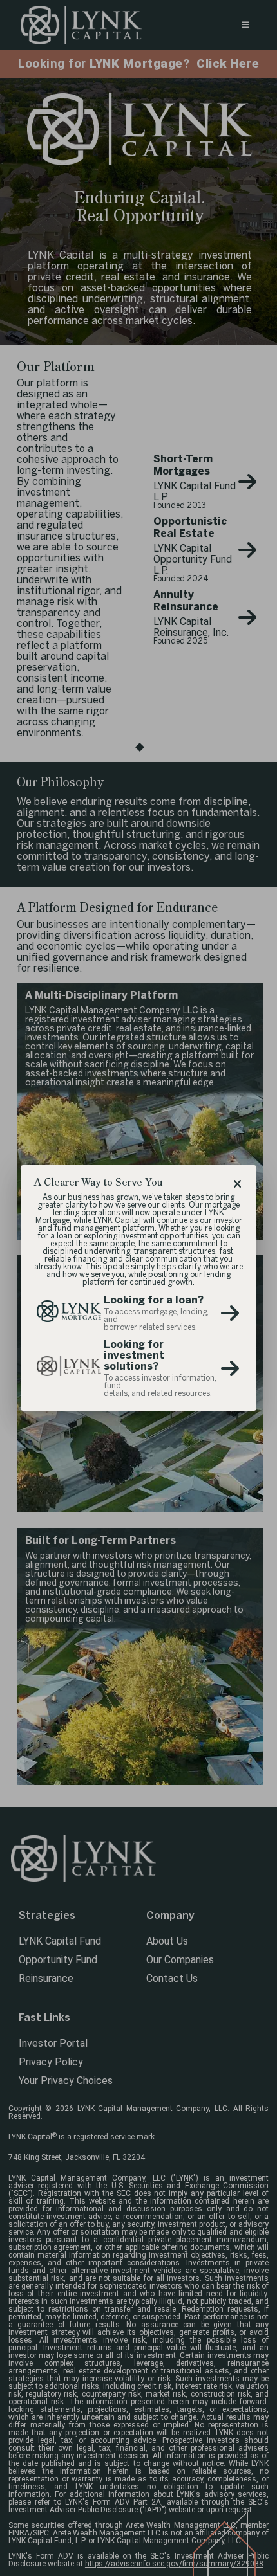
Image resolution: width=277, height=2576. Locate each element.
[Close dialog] (237, 1184)
